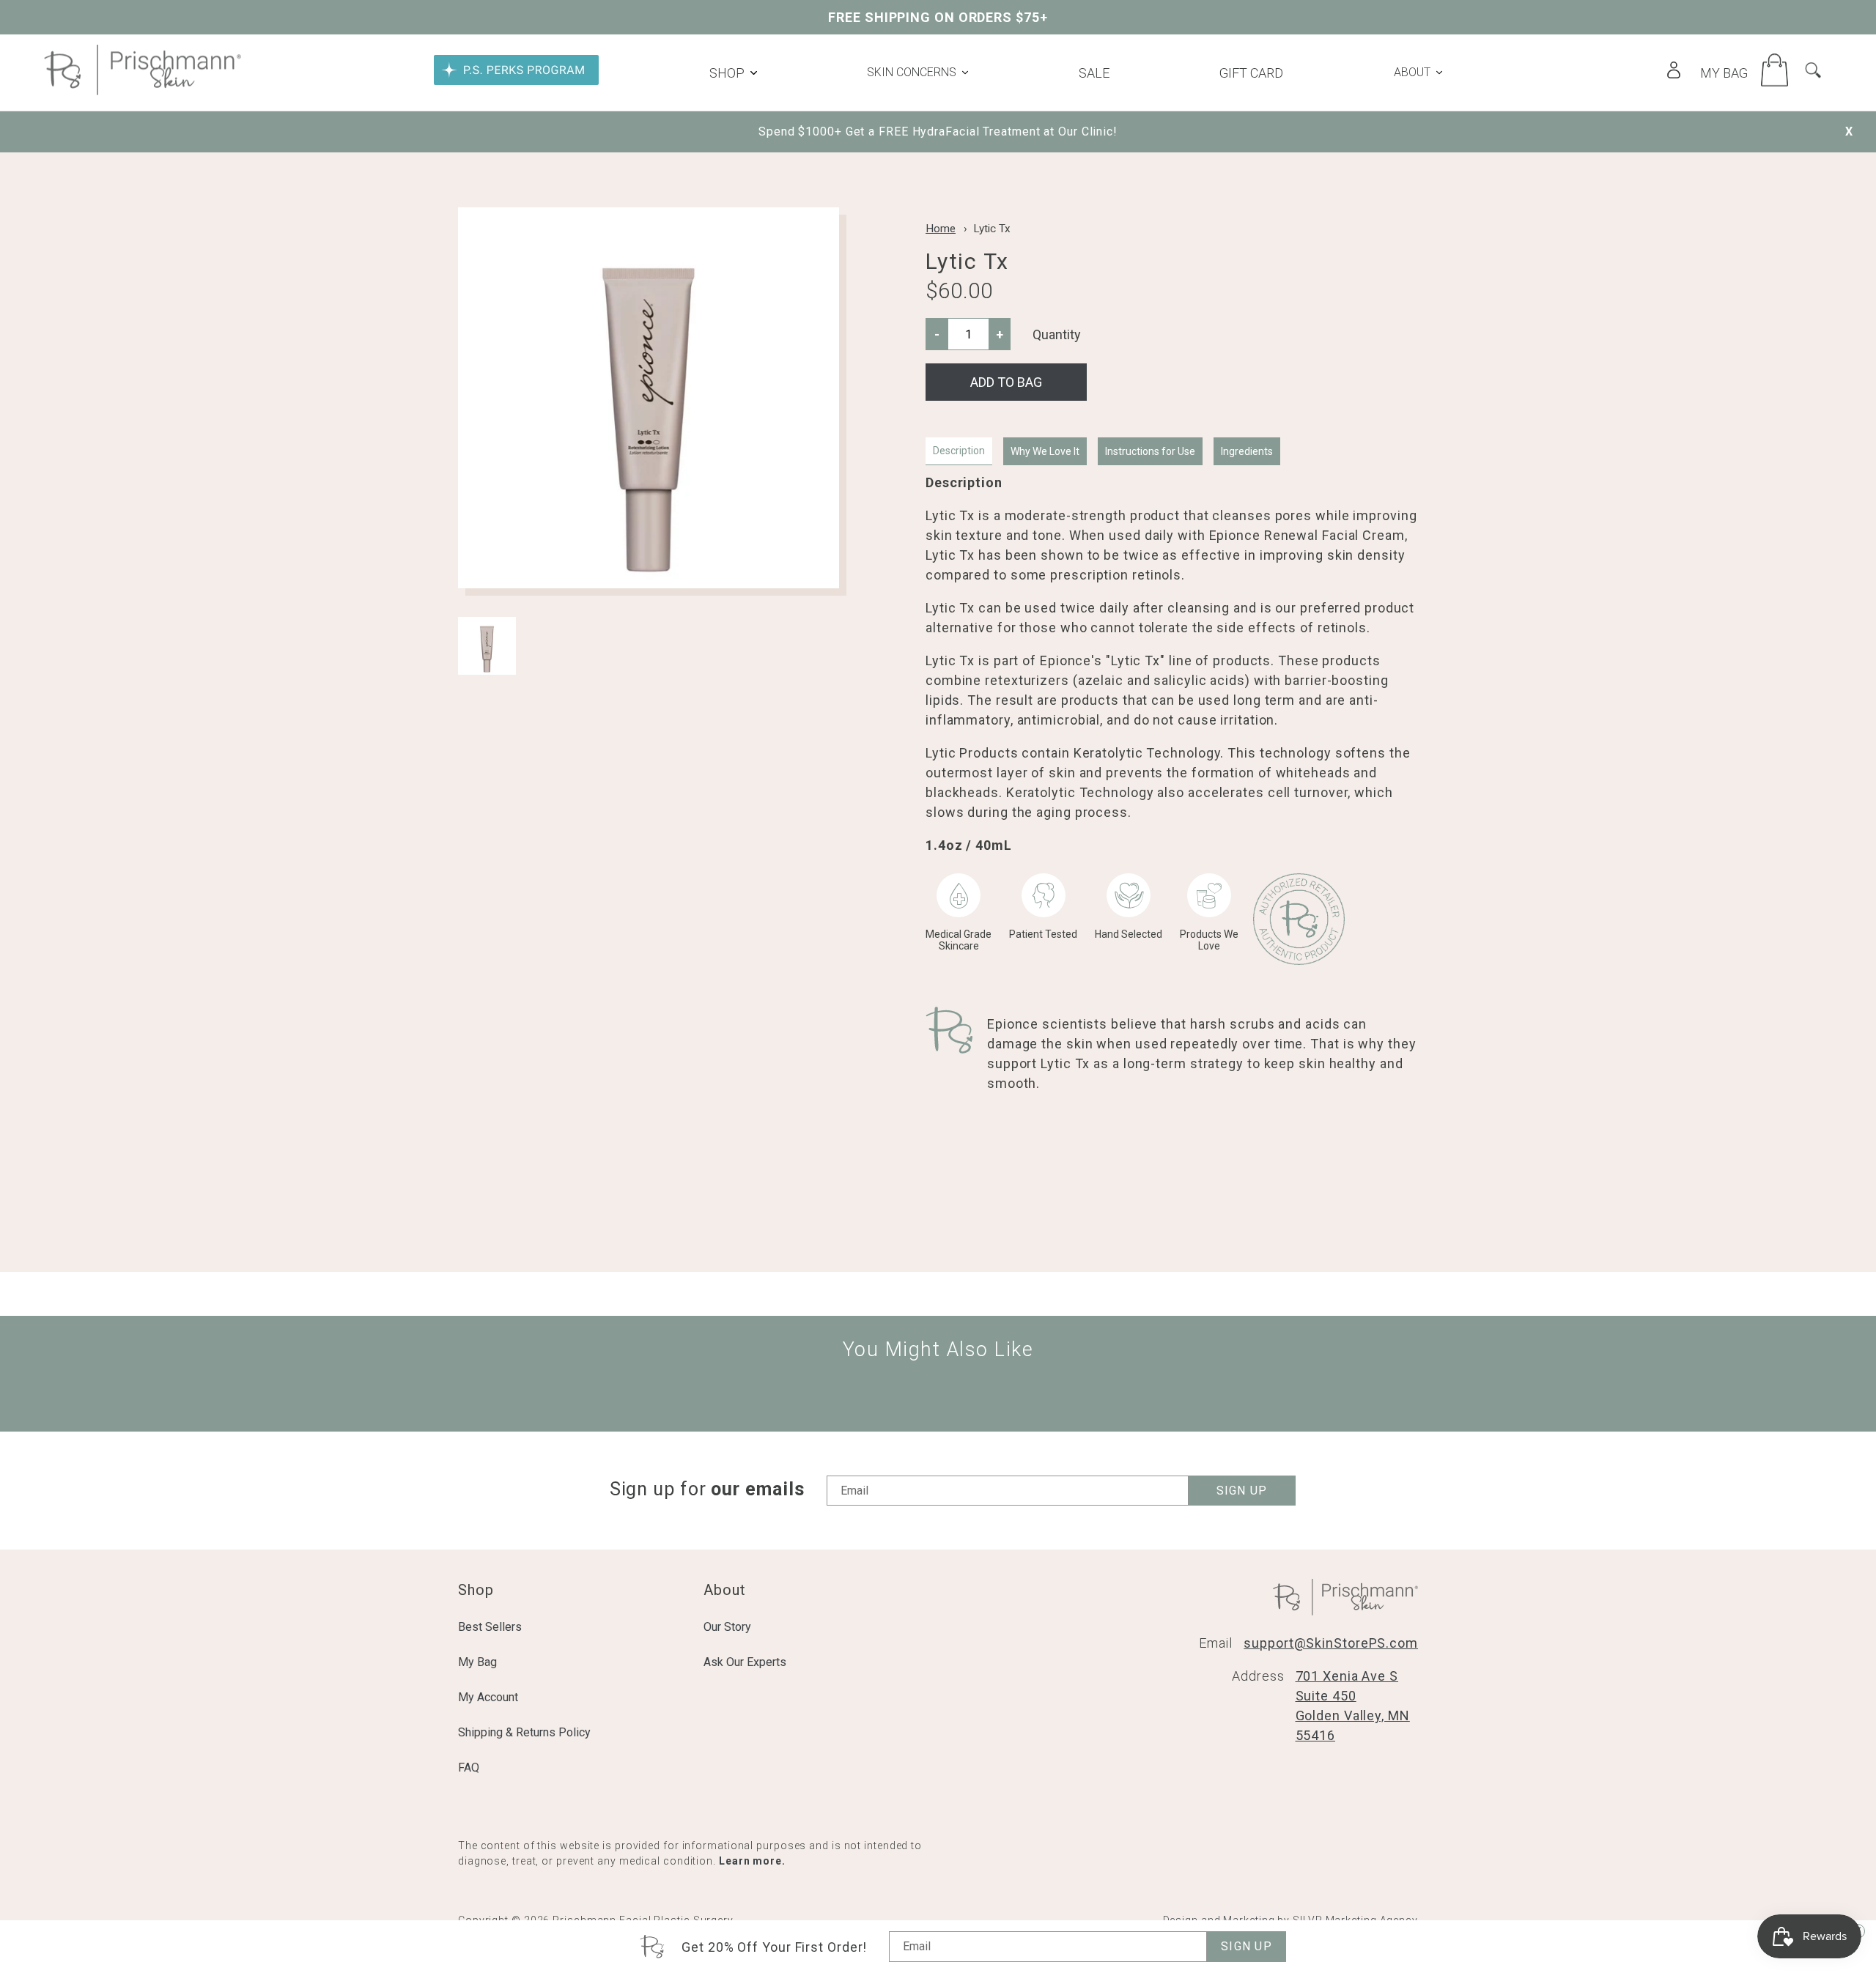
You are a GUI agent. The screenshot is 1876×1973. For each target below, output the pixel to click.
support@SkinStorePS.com (1331, 1643)
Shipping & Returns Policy (524, 1732)
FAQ (469, 1767)
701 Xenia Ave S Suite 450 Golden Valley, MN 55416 (1353, 1706)
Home (941, 229)
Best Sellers (490, 1627)
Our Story (727, 1627)
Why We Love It (1045, 451)
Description (959, 451)
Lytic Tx (992, 229)
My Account (488, 1697)
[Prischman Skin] (143, 90)
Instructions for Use (1150, 451)
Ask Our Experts (745, 1662)
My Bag (477, 1662)
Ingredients (1247, 451)
